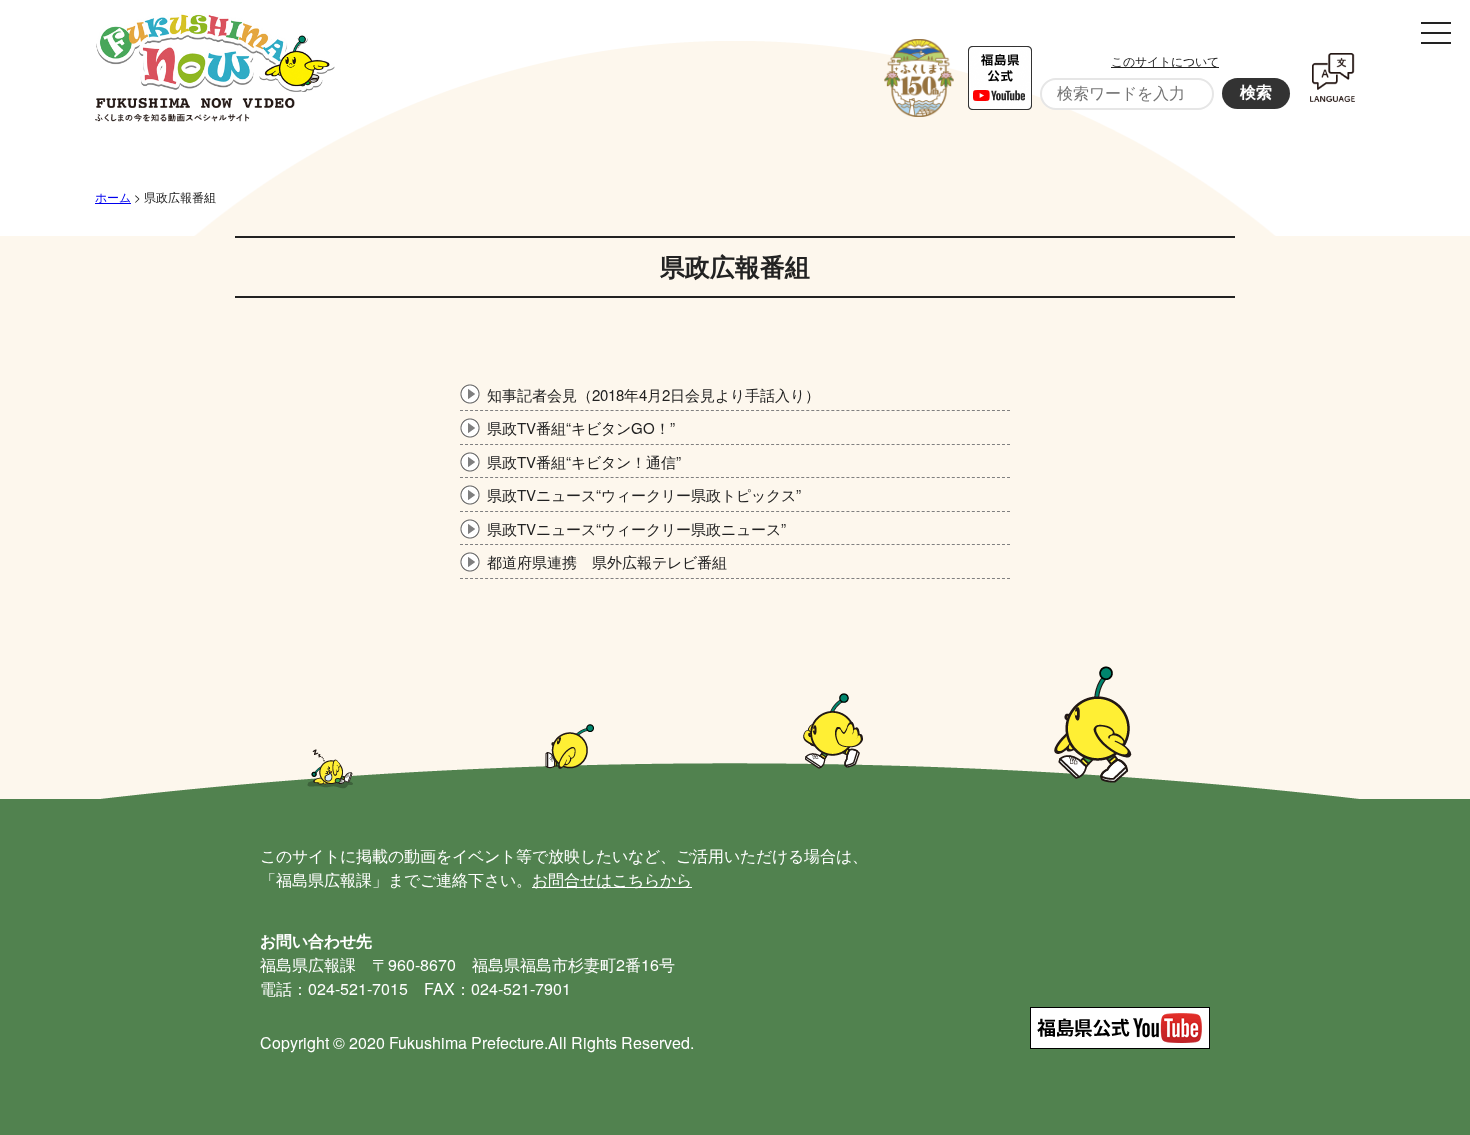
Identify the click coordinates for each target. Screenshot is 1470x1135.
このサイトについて (1165, 60)
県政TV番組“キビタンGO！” (581, 427)
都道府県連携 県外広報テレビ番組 (607, 561)
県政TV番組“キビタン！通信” (584, 461)
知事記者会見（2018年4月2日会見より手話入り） (653, 394)
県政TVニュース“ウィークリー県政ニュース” (636, 528)
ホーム (113, 196)
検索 (1256, 92)
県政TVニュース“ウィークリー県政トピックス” (644, 494)
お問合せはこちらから (612, 879)
